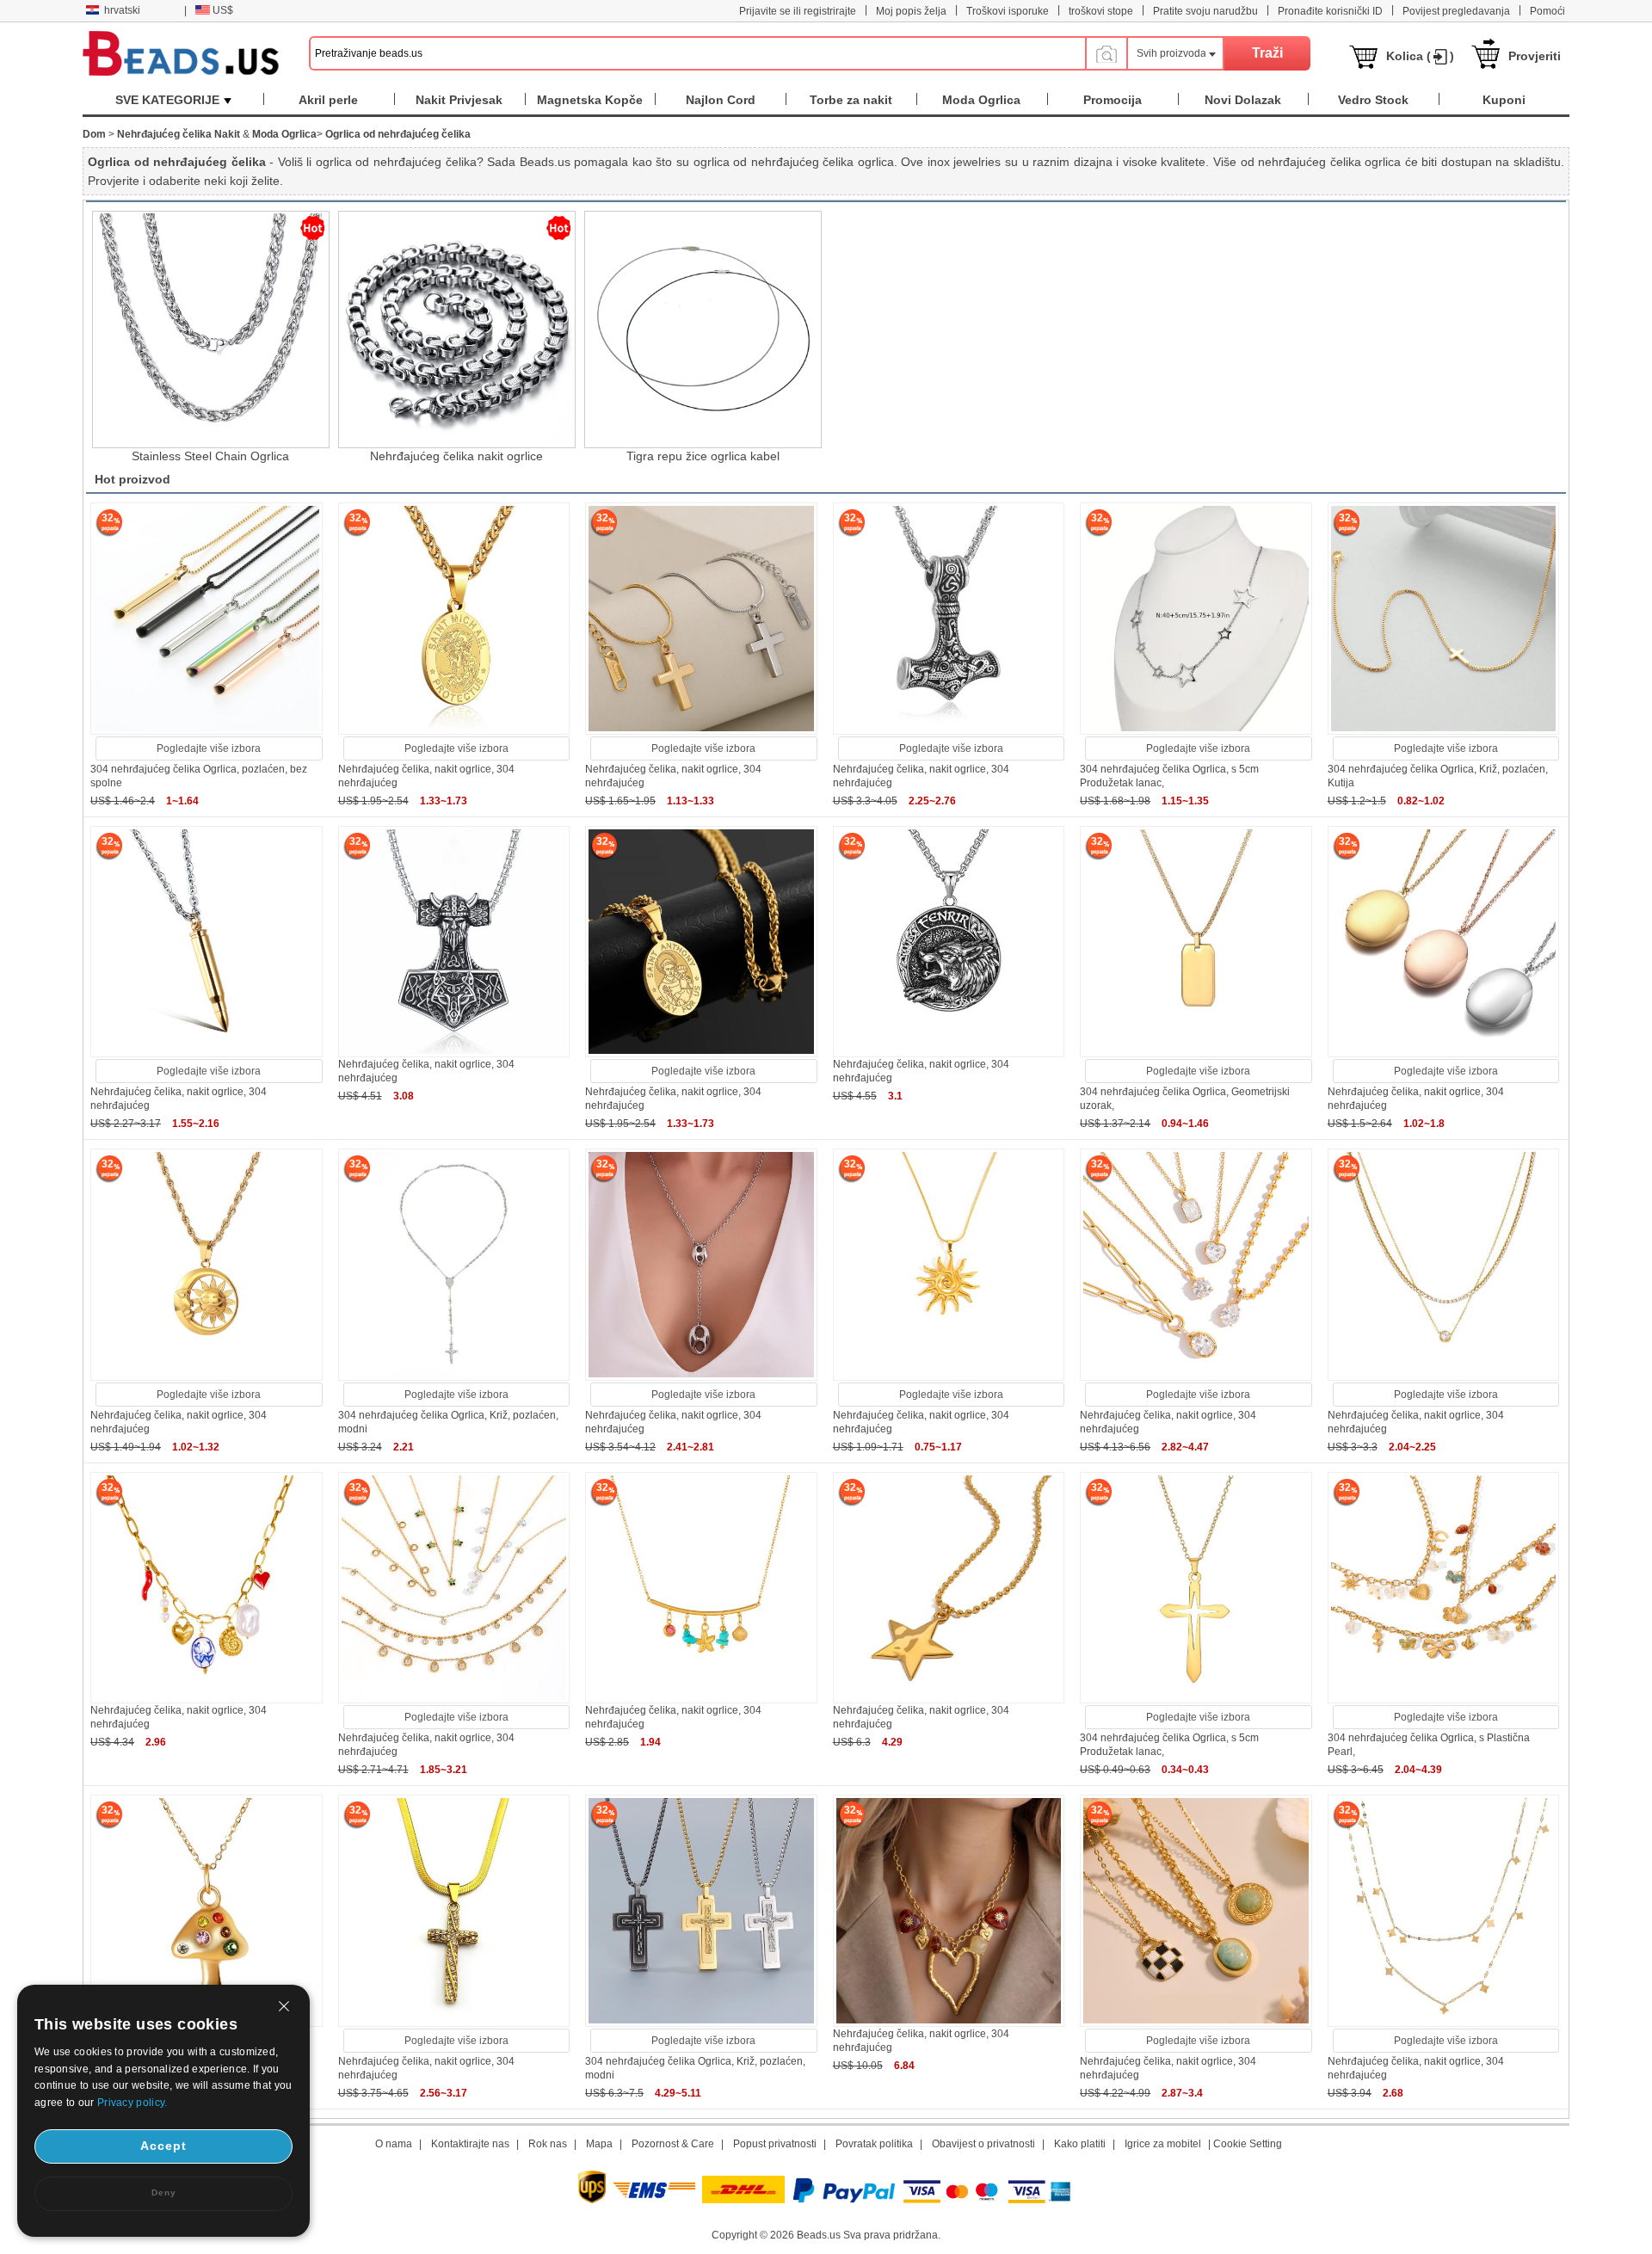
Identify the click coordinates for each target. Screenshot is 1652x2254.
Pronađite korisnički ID (1330, 11)
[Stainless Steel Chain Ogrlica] (211, 329)
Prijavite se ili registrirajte (798, 11)
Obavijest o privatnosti (983, 2144)
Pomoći (1547, 11)
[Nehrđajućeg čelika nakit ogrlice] (457, 329)
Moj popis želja (911, 11)
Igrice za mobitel (1163, 2144)
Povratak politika (874, 2144)
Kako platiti (1080, 2144)
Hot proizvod (133, 479)
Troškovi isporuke (1008, 11)
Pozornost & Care (673, 2144)
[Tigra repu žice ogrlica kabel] (703, 329)
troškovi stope (1101, 11)
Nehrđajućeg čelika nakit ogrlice (456, 456)
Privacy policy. (133, 2103)
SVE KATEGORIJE (167, 100)
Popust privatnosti (775, 2144)
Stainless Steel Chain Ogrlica (210, 456)
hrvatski (122, 10)
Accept (163, 2146)
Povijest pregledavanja (1456, 11)
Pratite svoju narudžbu (1205, 11)
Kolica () (1420, 56)
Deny (164, 2192)
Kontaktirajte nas (470, 2144)
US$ (223, 10)
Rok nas (548, 2144)
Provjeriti (1535, 56)
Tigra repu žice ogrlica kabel (703, 456)
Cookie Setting (1248, 2144)
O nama (394, 2144)
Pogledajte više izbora (209, 748)
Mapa (599, 2144)
